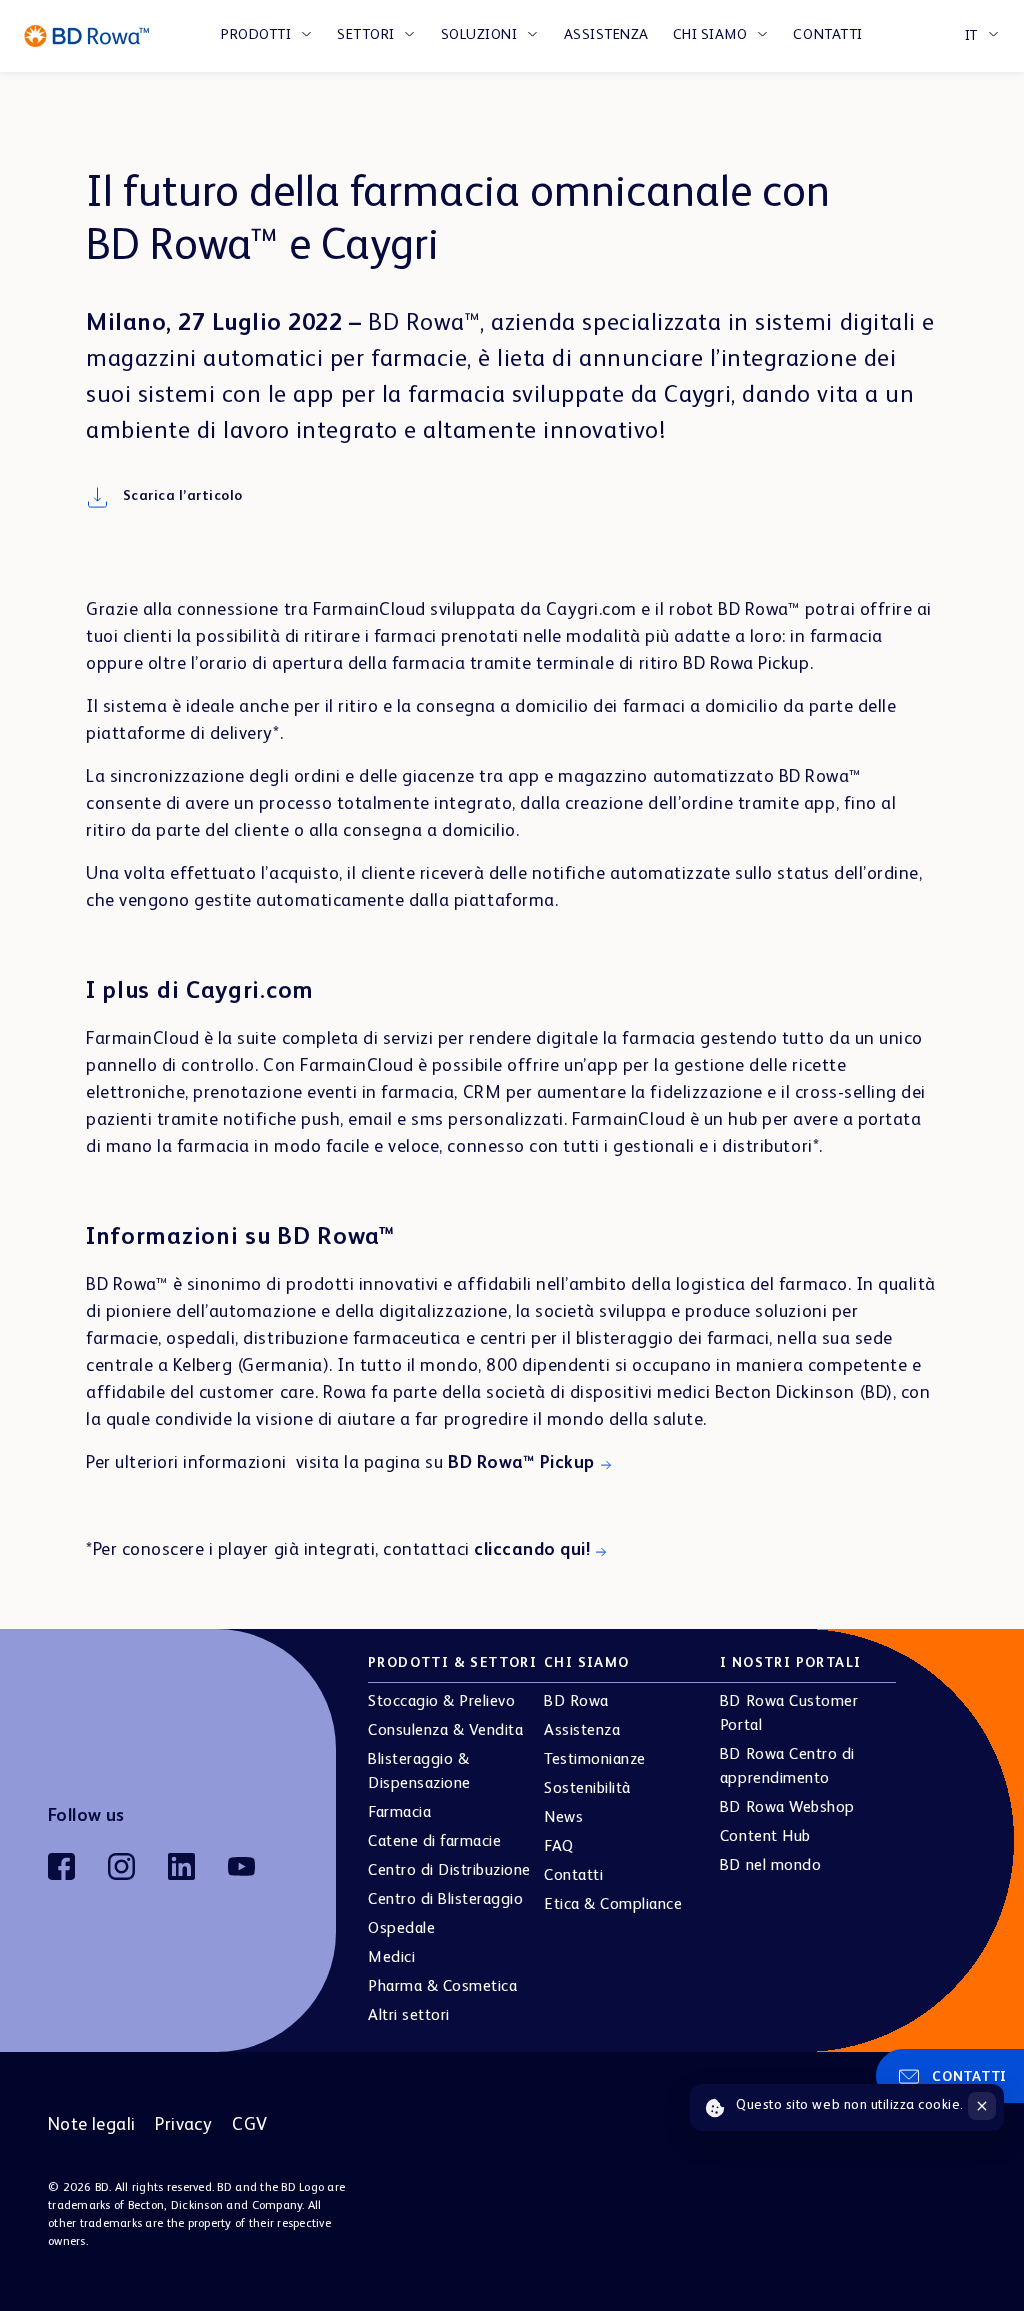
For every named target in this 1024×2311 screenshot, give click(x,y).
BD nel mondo (770, 1866)
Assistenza (606, 35)
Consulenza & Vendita (445, 1731)
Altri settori (409, 2016)
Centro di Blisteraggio (445, 1900)
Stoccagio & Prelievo (441, 1702)
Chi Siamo (710, 35)
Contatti (827, 35)
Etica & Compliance (613, 1905)
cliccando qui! (532, 1550)
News (563, 1818)
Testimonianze (595, 1760)
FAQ (559, 1847)
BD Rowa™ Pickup (521, 1463)
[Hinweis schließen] (982, 2106)
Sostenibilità (587, 1789)
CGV (249, 2125)
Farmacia (399, 1813)
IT (971, 36)
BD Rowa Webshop (787, 1808)
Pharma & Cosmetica (442, 1987)
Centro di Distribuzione (449, 1871)
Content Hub (765, 1837)
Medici (391, 1958)
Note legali (91, 2125)
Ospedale (401, 1929)
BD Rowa (576, 1702)
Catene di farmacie (434, 1842)
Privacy (183, 2125)
